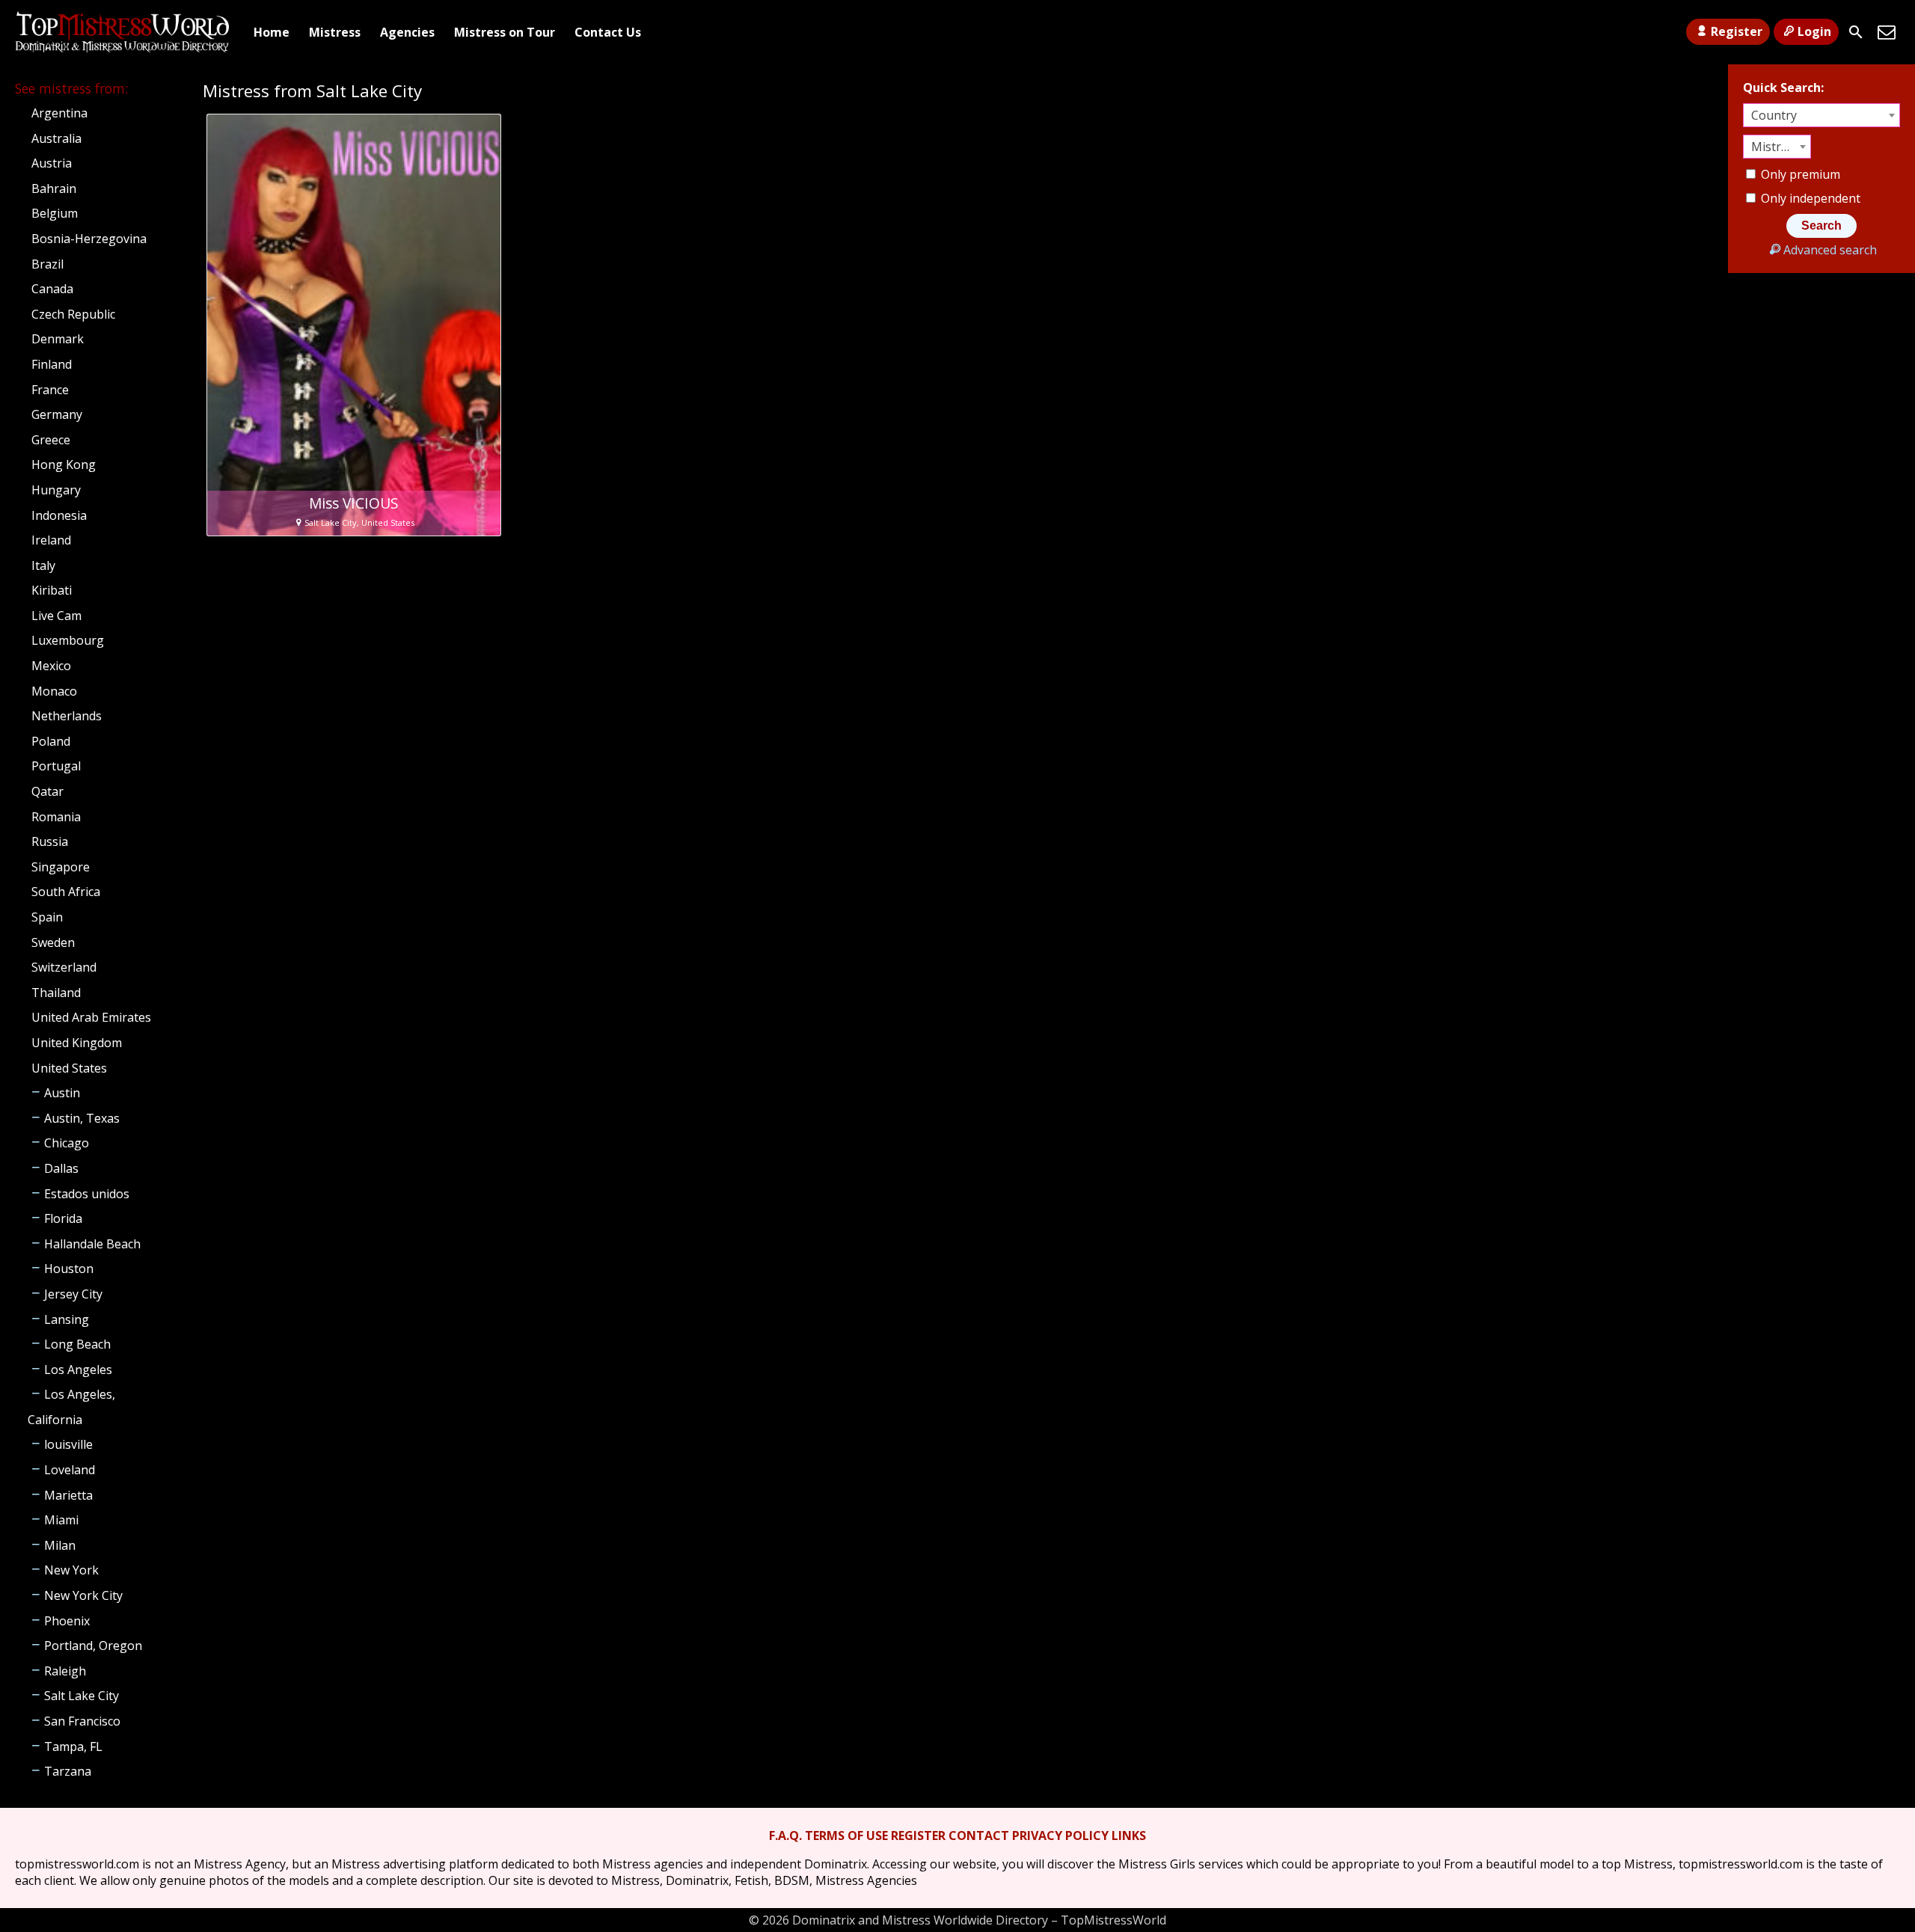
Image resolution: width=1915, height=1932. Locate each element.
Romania (56, 817)
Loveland (70, 1470)
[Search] (1856, 32)
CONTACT (979, 1836)
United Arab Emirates (91, 1017)
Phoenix (67, 1621)
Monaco (54, 691)
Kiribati (52, 590)
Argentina (59, 113)
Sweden (53, 942)
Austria (52, 163)
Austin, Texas (82, 1118)
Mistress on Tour (505, 32)
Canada (52, 289)
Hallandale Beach (92, 1244)
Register (1737, 31)
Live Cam (56, 616)
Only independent (1809, 198)
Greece (51, 440)
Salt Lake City (82, 1696)
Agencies (407, 32)
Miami (61, 1520)
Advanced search (1830, 250)
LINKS (1129, 1836)
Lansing (67, 1319)
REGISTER (918, 1836)
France (50, 390)
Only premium (1799, 174)
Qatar (48, 791)
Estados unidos (87, 1194)
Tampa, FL (73, 1747)
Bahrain (54, 188)
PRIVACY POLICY (1060, 1836)
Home (272, 32)
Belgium (55, 213)
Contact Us (608, 32)
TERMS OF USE (846, 1836)
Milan (60, 1545)
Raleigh (65, 1671)
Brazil (48, 264)
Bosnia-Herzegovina (89, 239)
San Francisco (82, 1721)
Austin (62, 1093)
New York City (83, 1595)
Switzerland (64, 967)
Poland (51, 741)
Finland (52, 364)
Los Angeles (78, 1370)
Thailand (56, 993)
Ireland (51, 540)
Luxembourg (68, 640)
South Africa (66, 892)
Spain (47, 917)
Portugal (56, 766)
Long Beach (77, 1344)
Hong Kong (64, 464)
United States (69, 1068)
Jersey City (73, 1294)
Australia (56, 138)
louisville (68, 1444)
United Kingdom (77, 1043)
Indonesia (59, 515)
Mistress (335, 32)
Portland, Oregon (93, 1646)
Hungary (56, 490)
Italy (43, 565)
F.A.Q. (785, 1836)
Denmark (58, 339)
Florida (63, 1218)
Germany (57, 414)
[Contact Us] (1887, 32)
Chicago (67, 1143)
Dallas (61, 1168)
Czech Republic (73, 314)
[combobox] (1821, 115)
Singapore (61, 867)
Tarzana (68, 1771)
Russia (50, 841)
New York (71, 1570)
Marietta (68, 1495)
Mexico (51, 666)
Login (1814, 31)
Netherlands (67, 716)
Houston (69, 1269)
